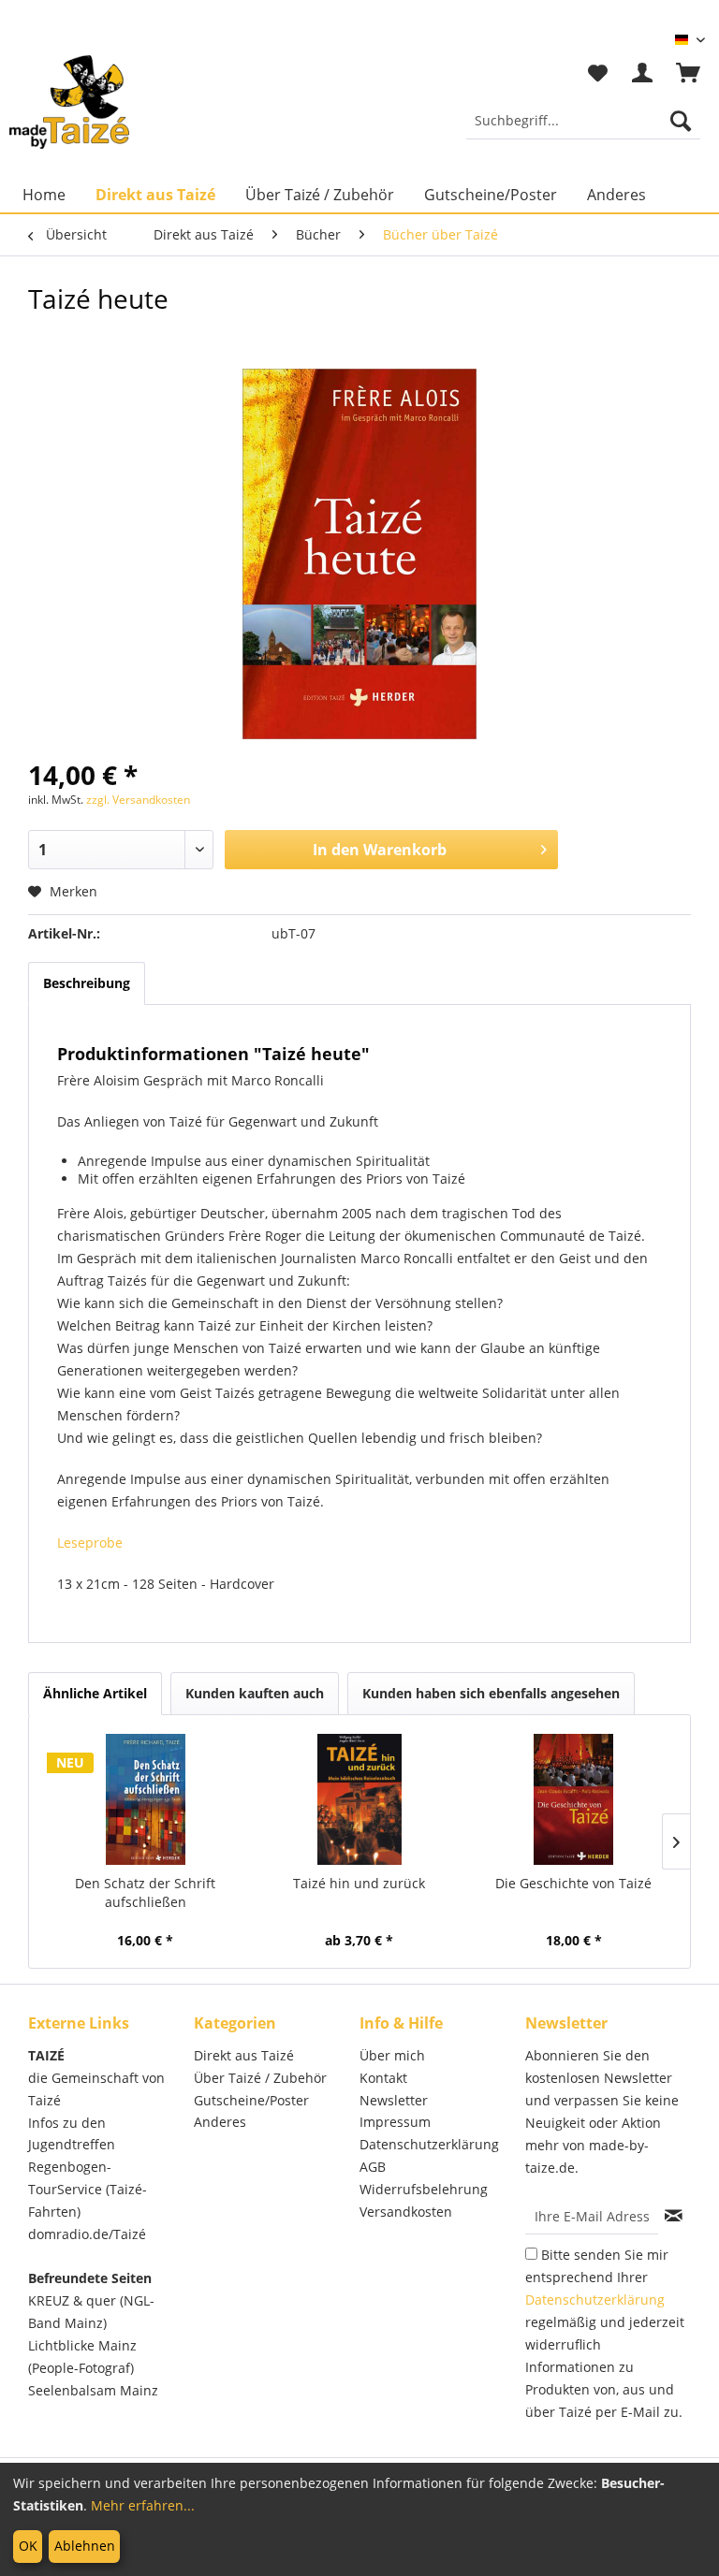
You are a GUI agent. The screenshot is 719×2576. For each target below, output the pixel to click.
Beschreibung (87, 983)
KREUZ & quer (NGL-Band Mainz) (91, 2312)
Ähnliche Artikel (95, 1693)
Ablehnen (85, 2546)
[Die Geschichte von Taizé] (573, 1799)
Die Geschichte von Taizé (573, 1883)
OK (28, 2546)
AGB (373, 2167)
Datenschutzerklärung (429, 2144)
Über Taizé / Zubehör (260, 2078)
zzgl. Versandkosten (138, 800)
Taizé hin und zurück (359, 1883)
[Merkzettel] (597, 74)
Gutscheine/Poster (251, 2100)
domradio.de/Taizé (87, 2234)
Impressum (395, 2122)
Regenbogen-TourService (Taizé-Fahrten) (88, 2189)
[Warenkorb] (689, 74)
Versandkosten (406, 2212)
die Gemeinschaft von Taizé (96, 2089)
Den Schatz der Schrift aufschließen (145, 1892)
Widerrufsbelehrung (424, 2189)
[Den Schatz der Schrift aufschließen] (146, 1799)
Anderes (220, 2122)
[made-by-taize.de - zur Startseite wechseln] (69, 102)
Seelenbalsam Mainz (93, 2390)
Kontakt (383, 2078)
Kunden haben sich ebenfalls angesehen (491, 1693)
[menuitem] (583, 121)
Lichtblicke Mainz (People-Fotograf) (82, 2357)
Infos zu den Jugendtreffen (72, 2134)
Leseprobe (90, 1543)
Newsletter (394, 2100)
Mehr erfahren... (143, 2505)
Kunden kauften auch (255, 1693)
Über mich (392, 2055)
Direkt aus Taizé (244, 2055)
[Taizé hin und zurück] (360, 1799)
